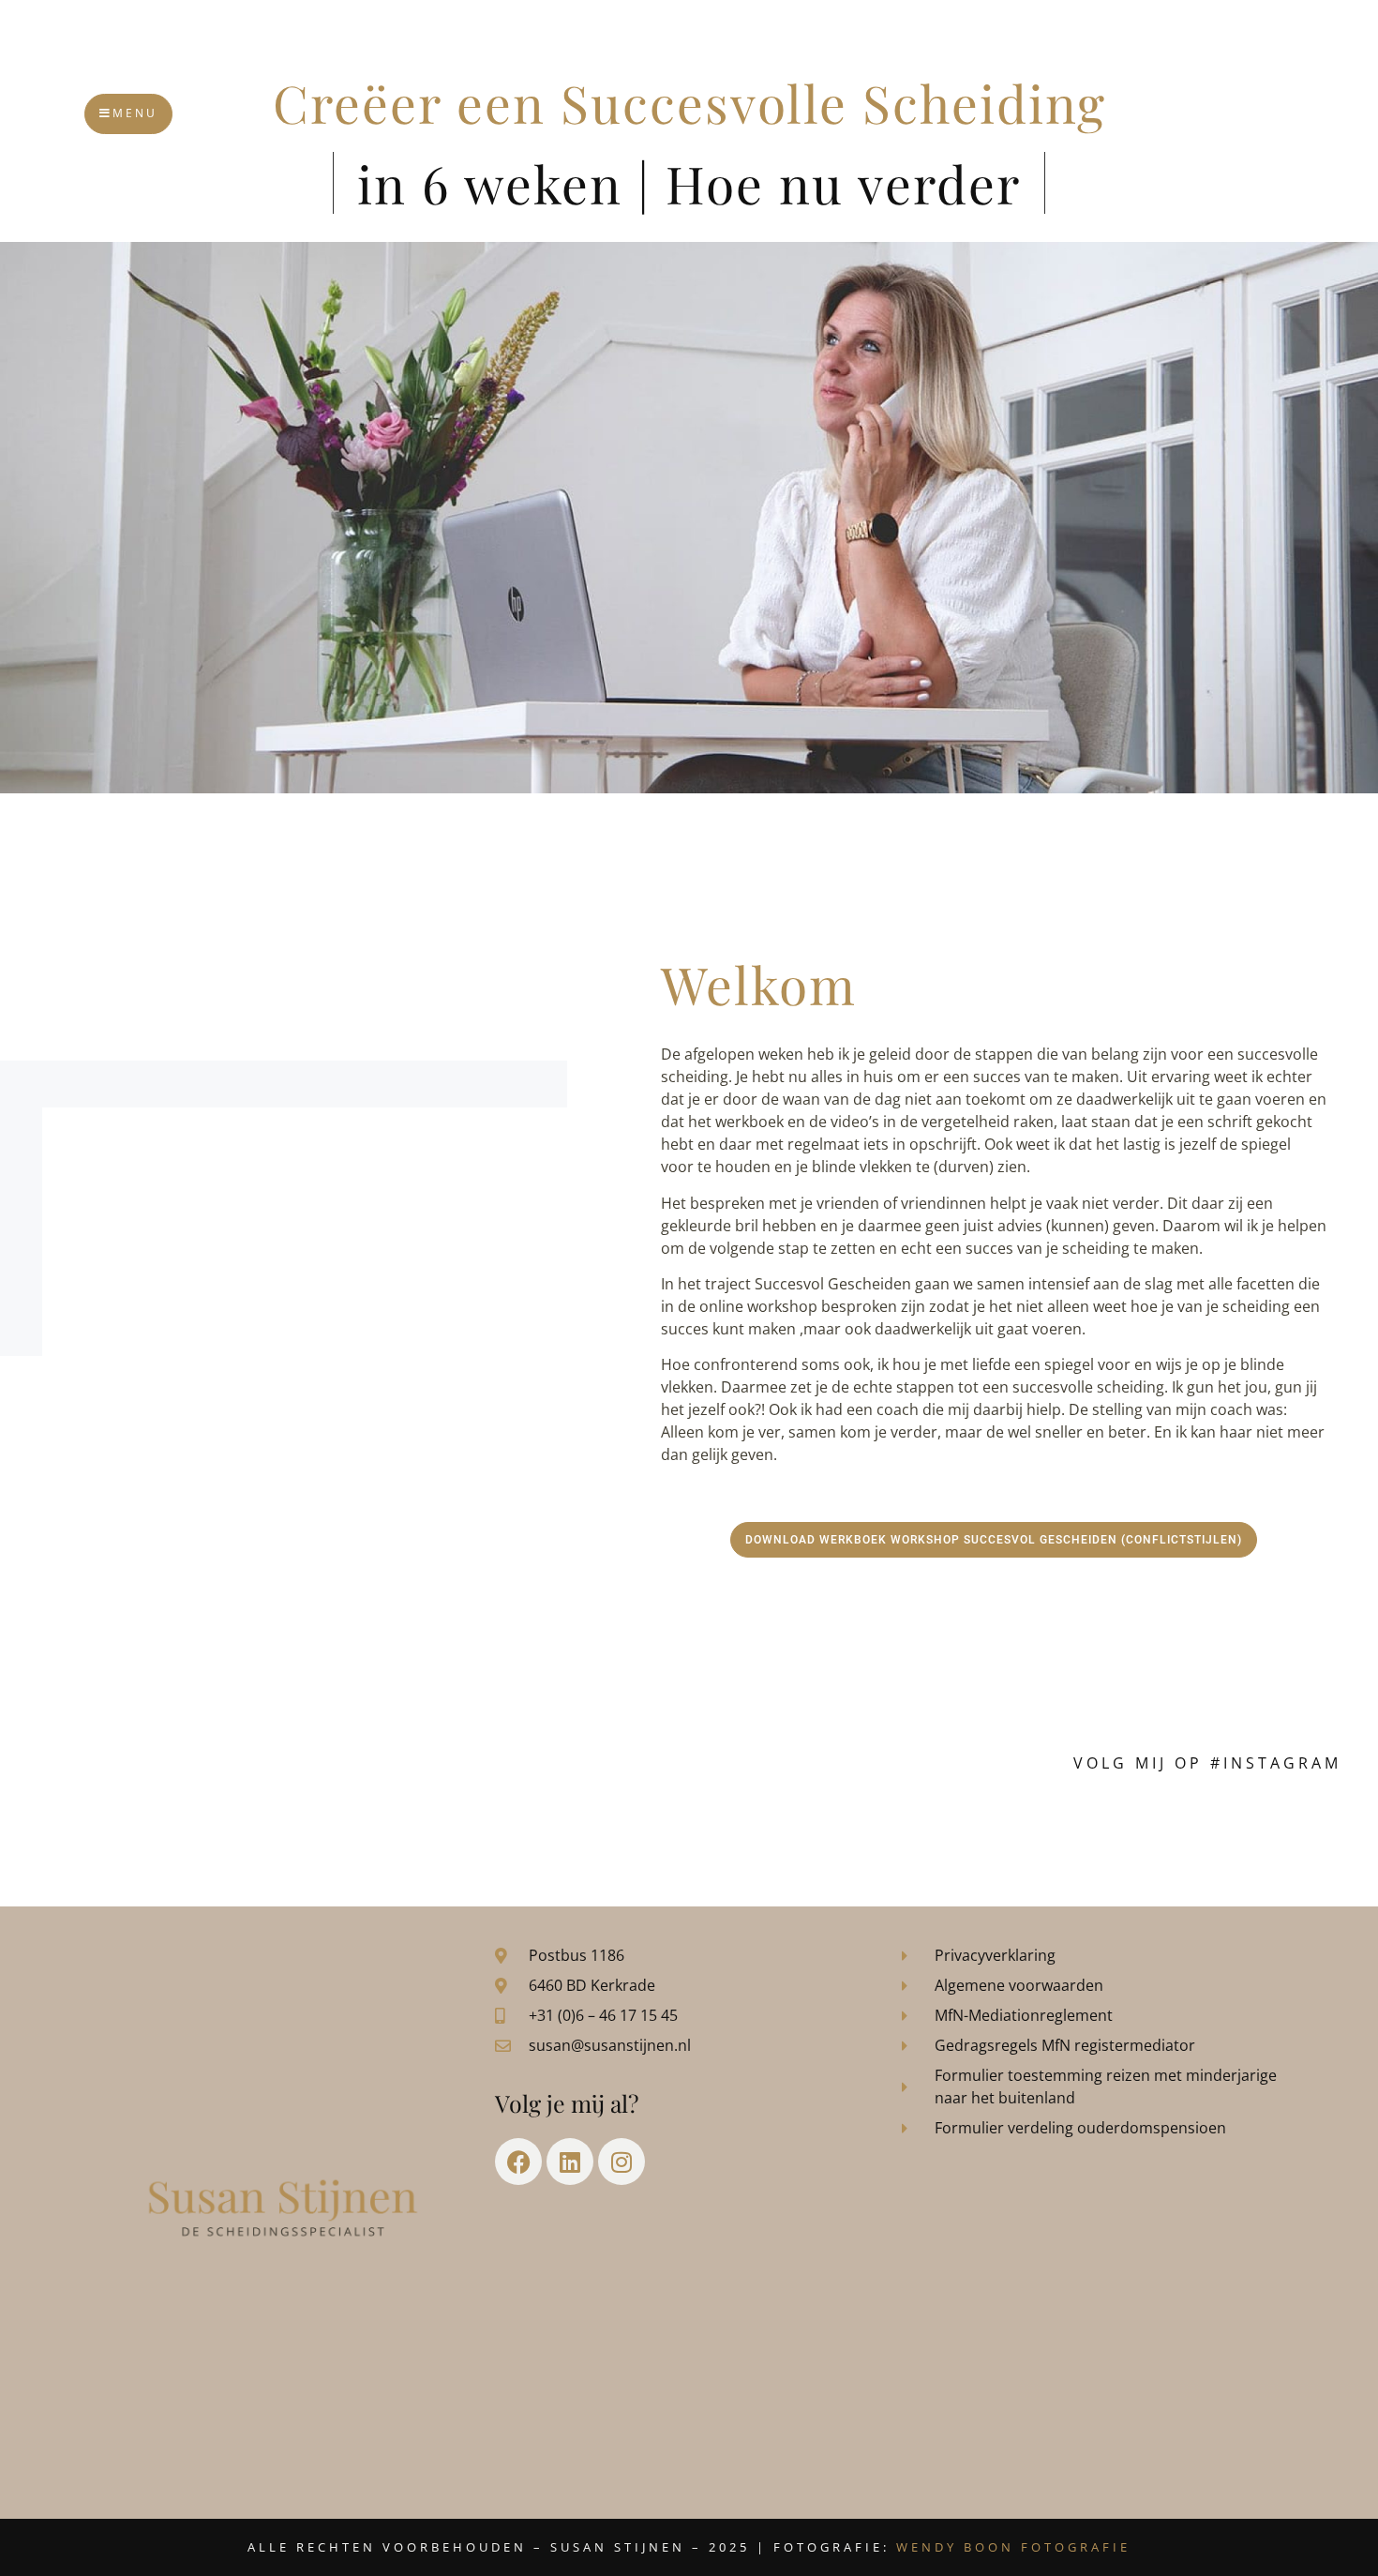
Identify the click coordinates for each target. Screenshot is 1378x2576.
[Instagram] (622, 2162)
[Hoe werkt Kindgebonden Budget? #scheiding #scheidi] (934, 1828)
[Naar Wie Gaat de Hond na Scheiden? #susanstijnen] (607, 1828)
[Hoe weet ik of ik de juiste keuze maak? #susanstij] (1260, 1828)
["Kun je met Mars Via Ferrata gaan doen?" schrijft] (771, 1828)
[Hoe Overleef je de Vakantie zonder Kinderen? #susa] (1097, 1828)
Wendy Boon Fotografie (1013, 2547)
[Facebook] (518, 2162)
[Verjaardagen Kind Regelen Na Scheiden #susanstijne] (444, 1828)
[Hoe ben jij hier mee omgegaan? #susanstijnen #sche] (118, 1828)
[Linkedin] (570, 2162)
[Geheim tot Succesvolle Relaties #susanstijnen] (281, 1828)
